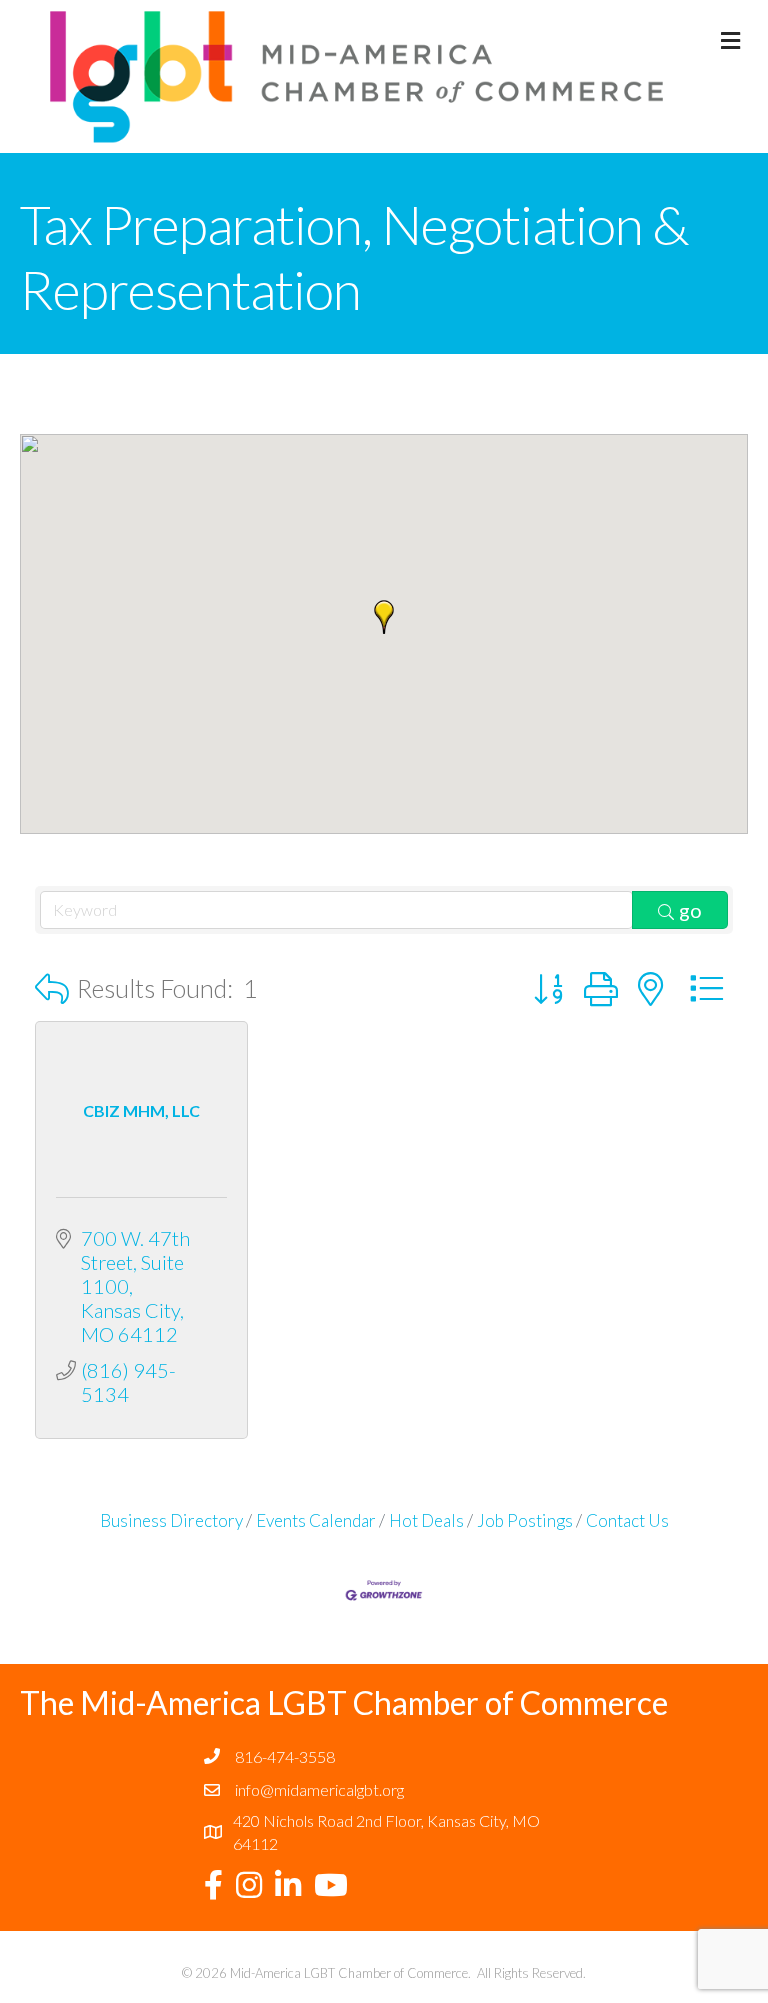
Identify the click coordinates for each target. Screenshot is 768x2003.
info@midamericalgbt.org (319, 1789)
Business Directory (171, 1520)
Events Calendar (316, 1520)
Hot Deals (426, 1520)
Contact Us (627, 1520)
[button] (384, 617)
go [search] (690, 910)
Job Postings (525, 1520)
